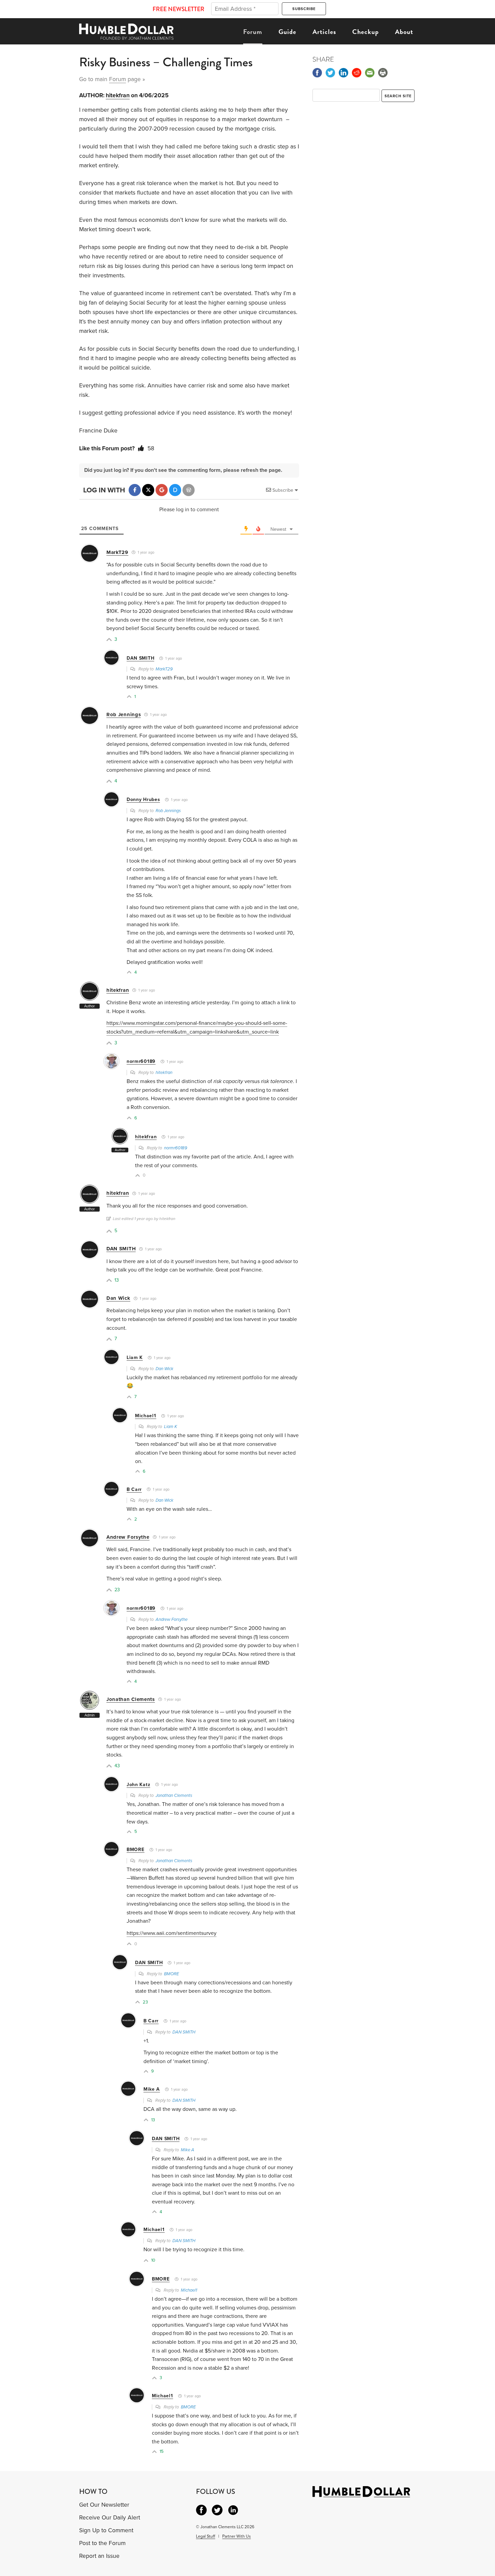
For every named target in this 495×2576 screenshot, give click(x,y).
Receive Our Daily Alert (110, 2518)
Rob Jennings (124, 715)
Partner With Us (237, 2536)
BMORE (136, 1850)
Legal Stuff (206, 2536)
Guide (287, 32)
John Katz (138, 1785)
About (404, 32)
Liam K (135, 1357)
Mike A (152, 2089)
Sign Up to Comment (106, 2530)
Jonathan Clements (131, 1699)
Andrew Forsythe (128, 1537)
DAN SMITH (140, 658)
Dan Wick (118, 1298)
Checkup (366, 32)
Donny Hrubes (143, 799)
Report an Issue (99, 2556)
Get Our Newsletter (104, 2505)
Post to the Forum (102, 2543)
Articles (324, 32)
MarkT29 (117, 552)
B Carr (134, 1489)
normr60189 (141, 1061)
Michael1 (146, 1416)
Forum (253, 32)
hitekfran (118, 95)
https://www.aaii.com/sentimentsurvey (172, 1933)
